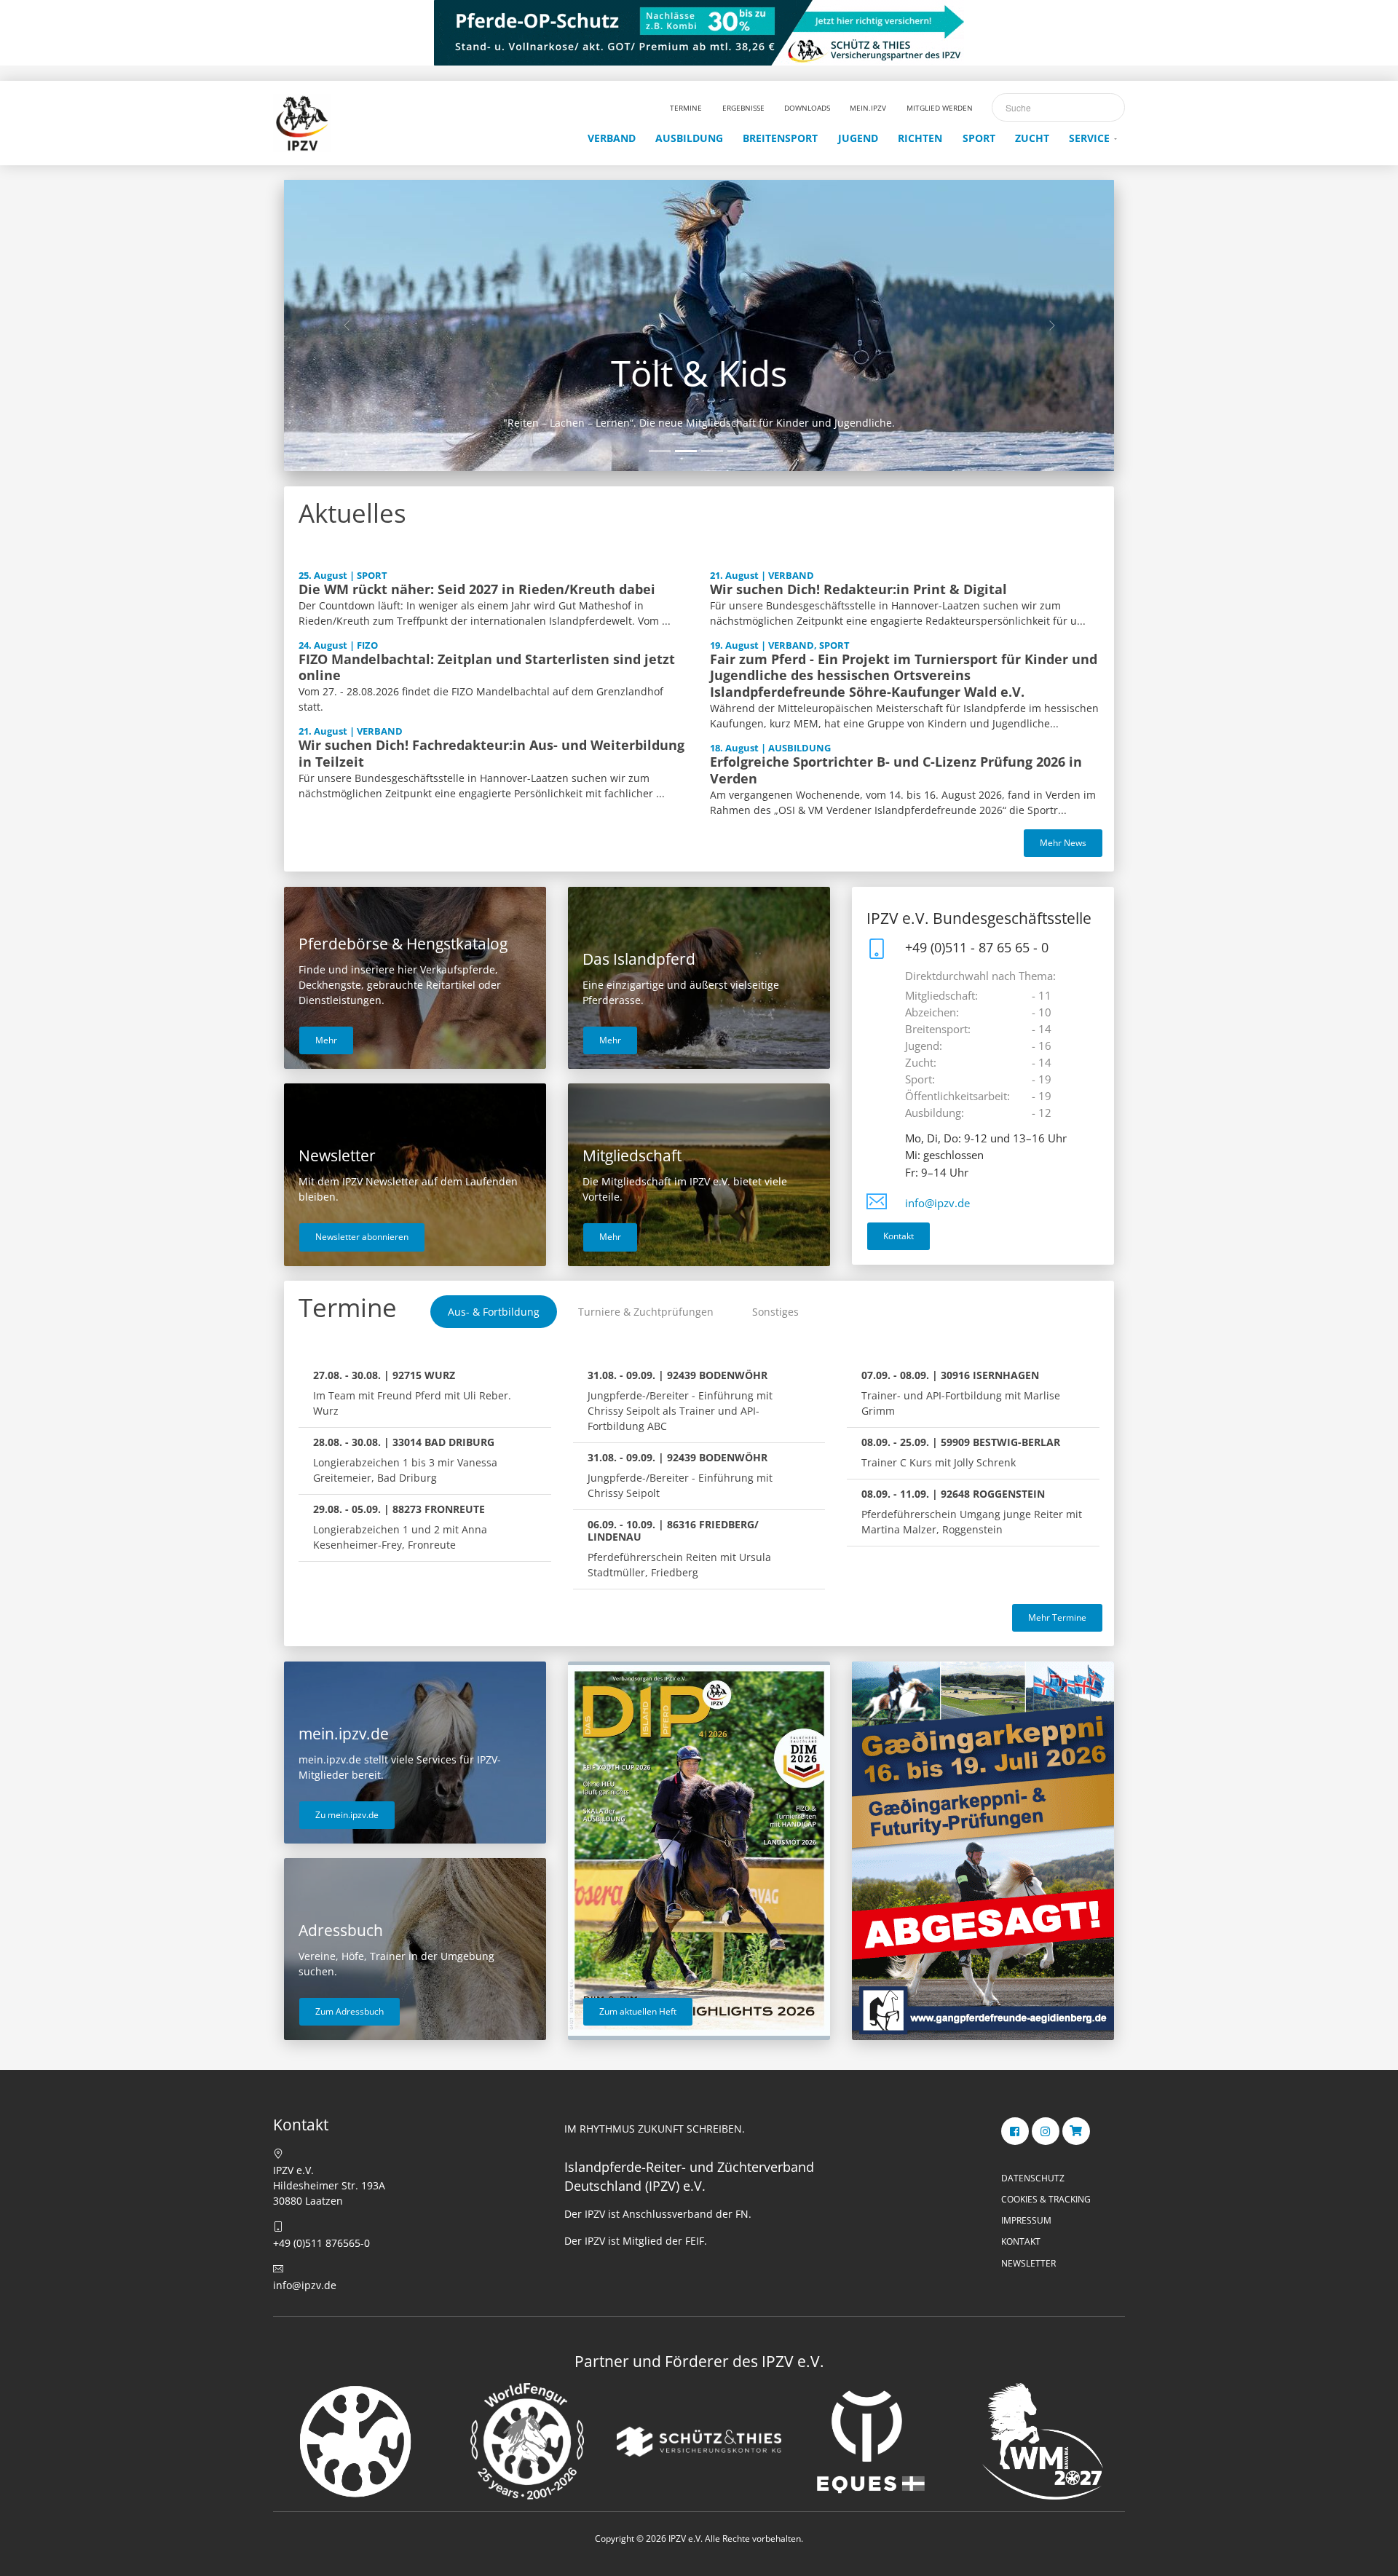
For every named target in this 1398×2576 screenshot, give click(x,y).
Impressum (1026, 2220)
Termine (348, 1307)
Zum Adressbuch (349, 2011)
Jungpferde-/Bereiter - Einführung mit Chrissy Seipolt (680, 1475)
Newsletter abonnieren (362, 1237)
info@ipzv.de (937, 1203)
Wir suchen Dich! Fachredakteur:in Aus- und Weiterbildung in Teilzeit (491, 753)
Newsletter (1028, 2263)
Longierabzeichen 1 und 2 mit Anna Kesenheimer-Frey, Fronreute (400, 1527)
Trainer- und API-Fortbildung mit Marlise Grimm (961, 1393)
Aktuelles (352, 513)
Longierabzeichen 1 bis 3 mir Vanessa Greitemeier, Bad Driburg (405, 1460)
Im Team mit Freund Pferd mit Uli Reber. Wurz (412, 1393)
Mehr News (1063, 843)
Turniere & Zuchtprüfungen (646, 1312)
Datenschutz (1033, 2178)
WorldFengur (699, 373)
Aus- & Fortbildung (494, 1312)
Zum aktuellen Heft (638, 2011)
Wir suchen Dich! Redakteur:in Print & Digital (858, 589)
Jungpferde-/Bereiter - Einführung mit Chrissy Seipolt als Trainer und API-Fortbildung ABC (680, 1400)
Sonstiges (775, 1312)
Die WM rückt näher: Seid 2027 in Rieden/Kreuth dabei (477, 589)
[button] (346, 325)
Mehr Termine (1057, 1617)
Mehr (326, 1040)
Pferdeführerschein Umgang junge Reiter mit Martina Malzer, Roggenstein (972, 1512)
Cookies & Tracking (1046, 2199)
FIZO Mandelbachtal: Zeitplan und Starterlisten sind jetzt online (487, 667)
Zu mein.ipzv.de (347, 1815)
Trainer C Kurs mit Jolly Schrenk (961, 1452)
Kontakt (899, 1236)
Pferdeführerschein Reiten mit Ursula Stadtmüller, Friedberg (679, 1548)
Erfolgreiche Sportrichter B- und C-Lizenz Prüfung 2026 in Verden (896, 770)
